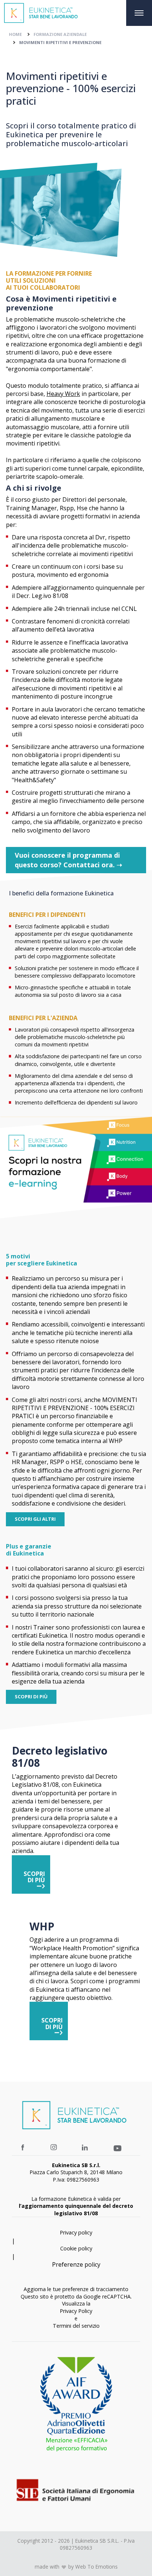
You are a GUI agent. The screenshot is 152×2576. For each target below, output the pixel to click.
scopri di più (31, 1696)
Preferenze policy (76, 2264)
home (15, 34)
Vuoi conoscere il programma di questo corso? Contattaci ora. (68, 860)
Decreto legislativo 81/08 (60, 1757)
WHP (42, 1927)
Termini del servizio (76, 2326)
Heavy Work (63, 394)
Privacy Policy (76, 2311)
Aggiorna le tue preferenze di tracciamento (76, 2289)
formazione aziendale (60, 34)
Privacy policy (76, 2232)
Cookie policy (76, 2248)
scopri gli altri (35, 1519)
